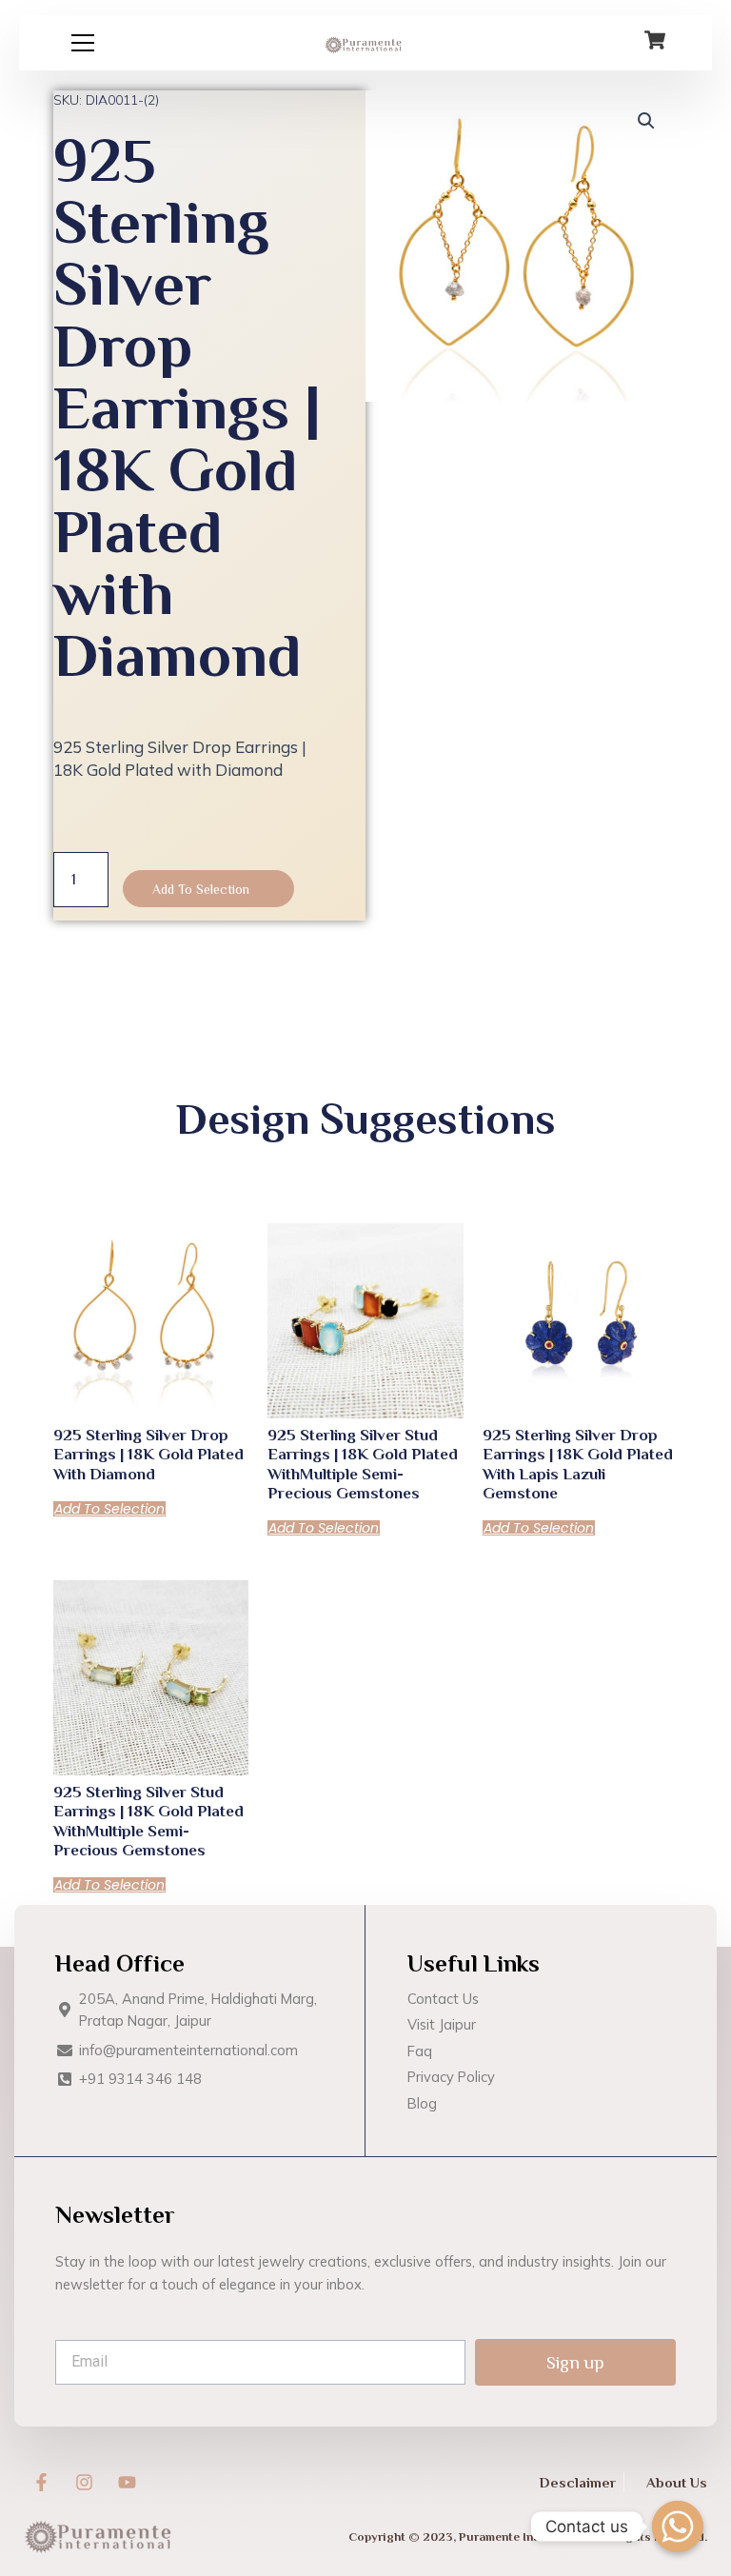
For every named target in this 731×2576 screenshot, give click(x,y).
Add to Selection (201, 889)
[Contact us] (678, 2526)
